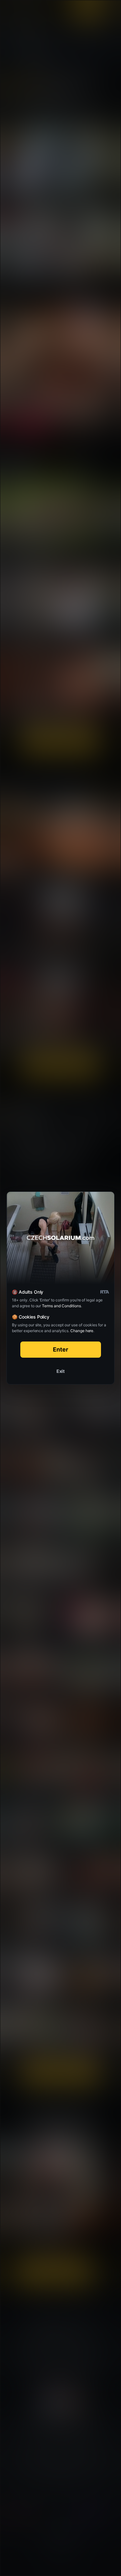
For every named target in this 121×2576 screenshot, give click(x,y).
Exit (61, 1371)
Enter (60, 1349)
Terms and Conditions (61, 1306)
